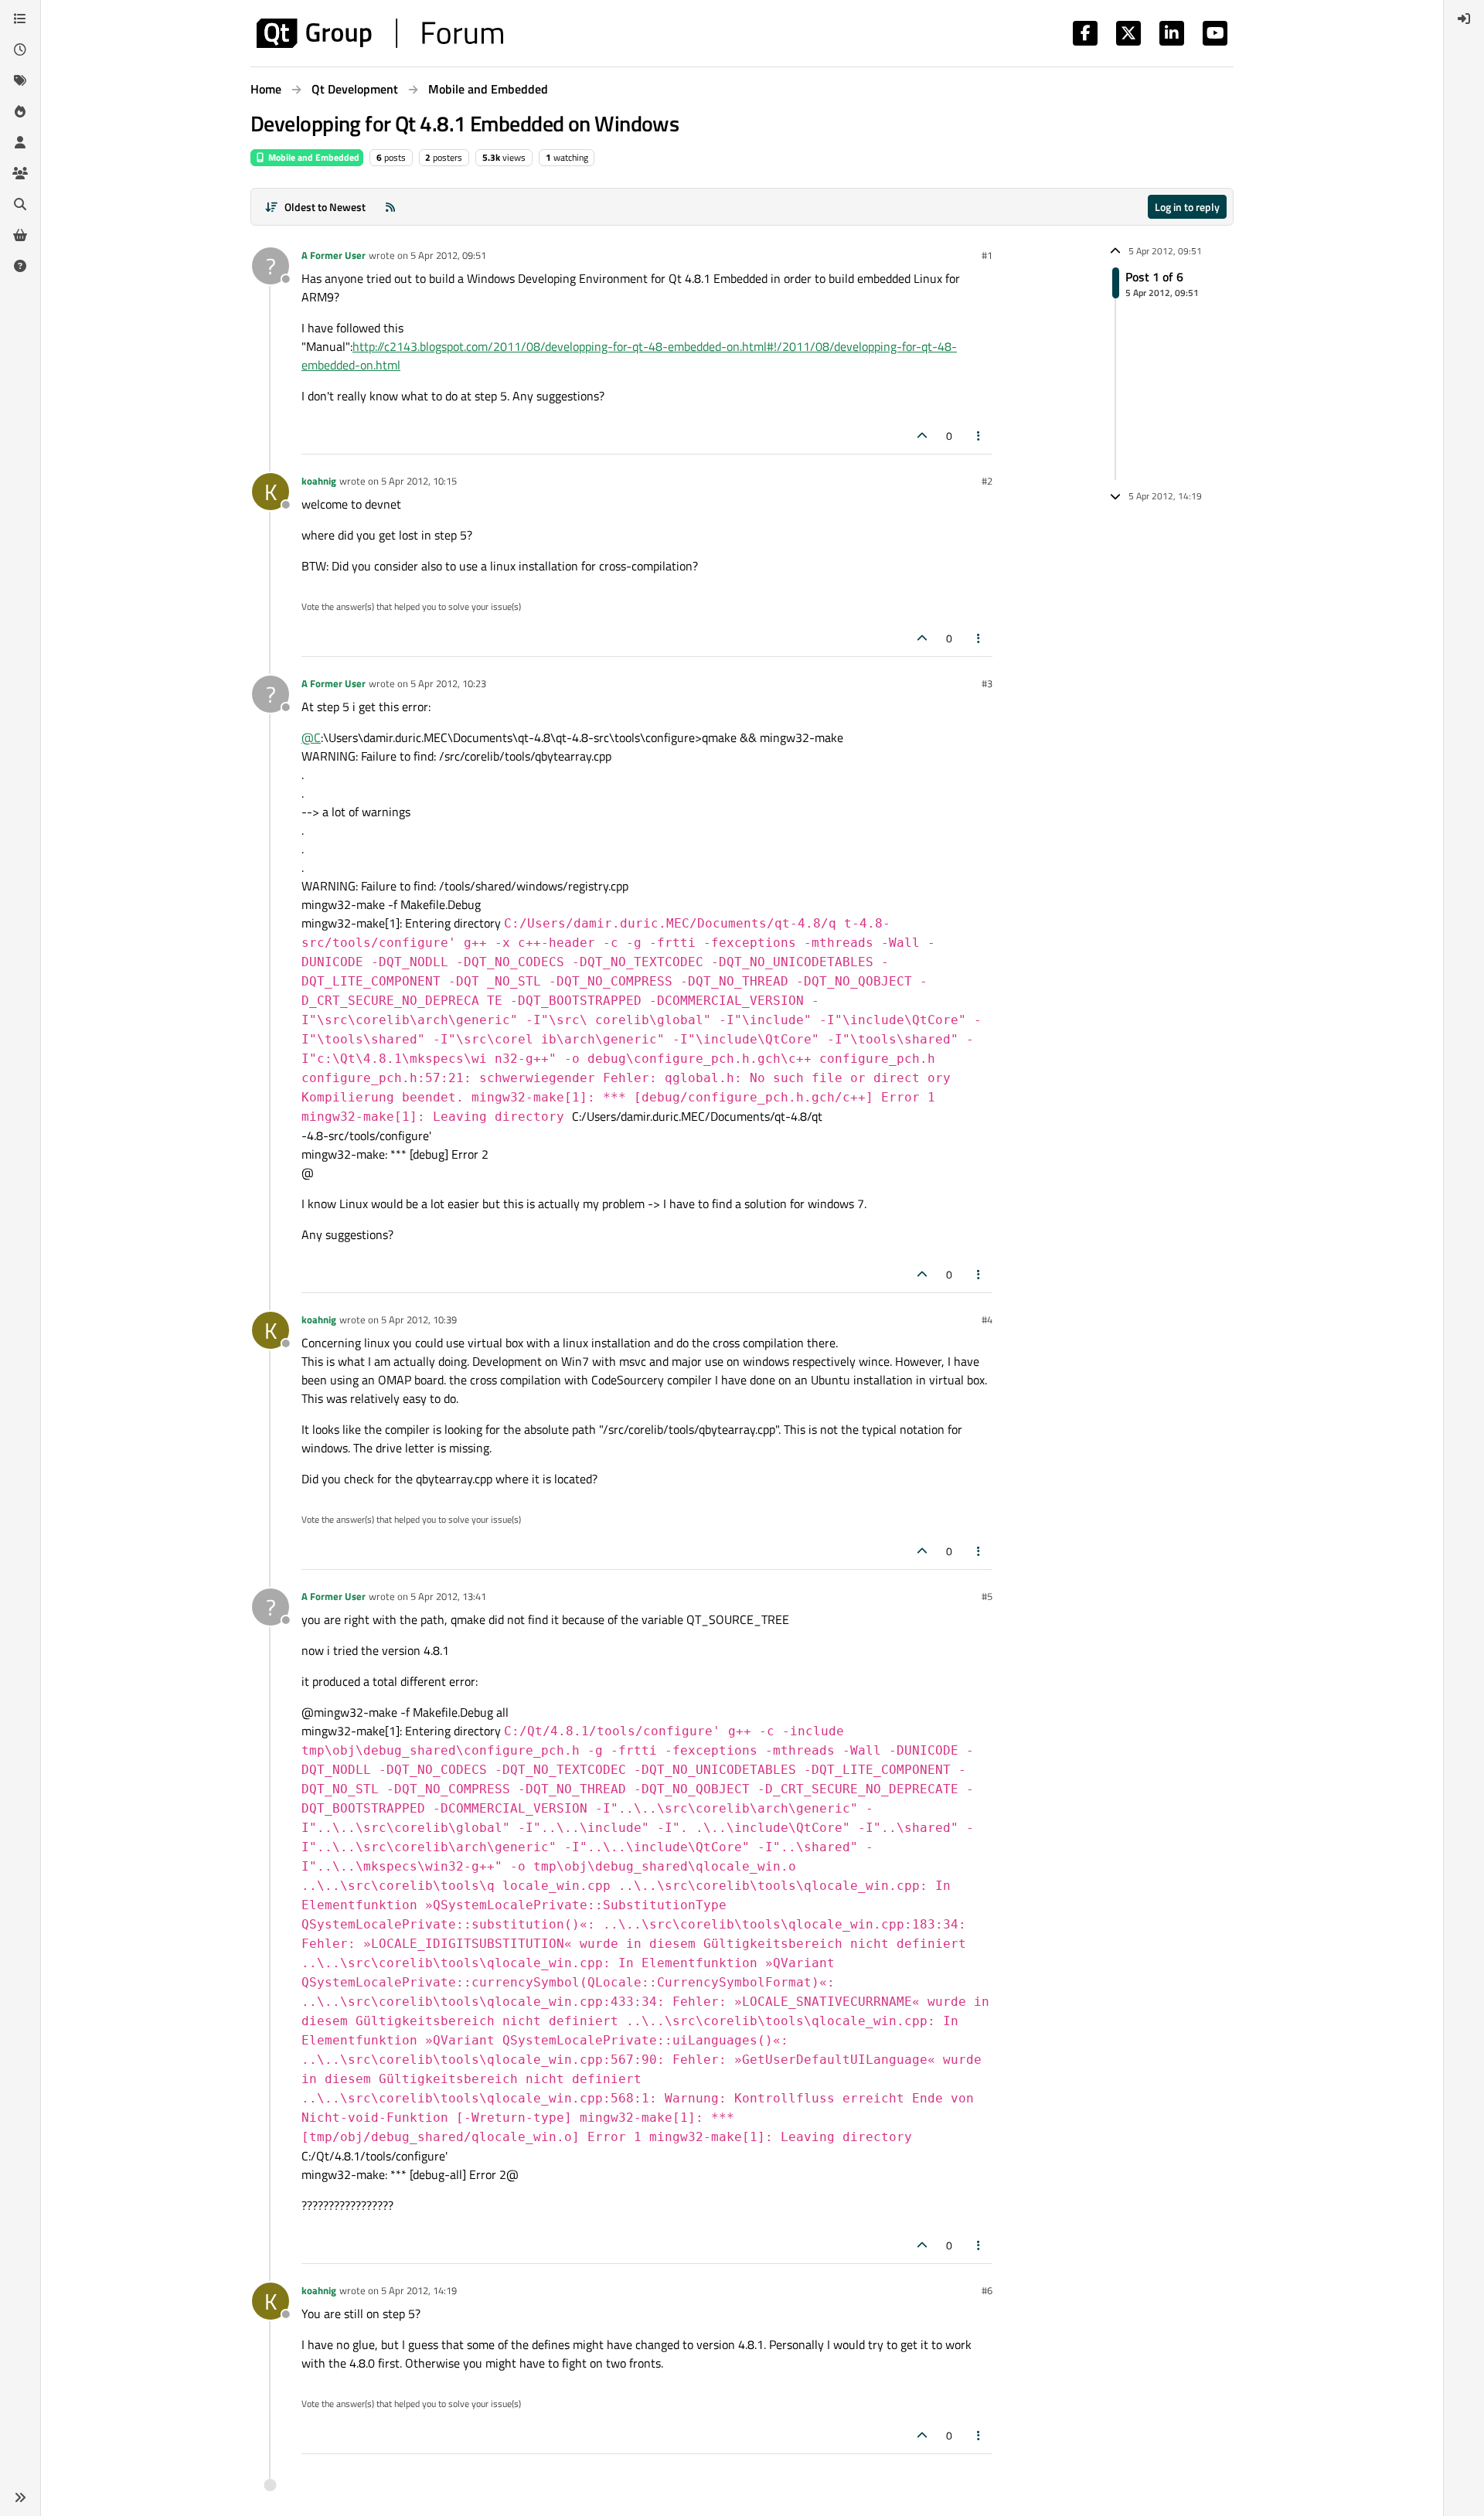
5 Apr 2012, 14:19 (419, 2290)
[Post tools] (979, 436)
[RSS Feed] (390, 207)
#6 (987, 2290)
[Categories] (20, 19)
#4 (987, 1319)
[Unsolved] (20, 266)
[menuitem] (1464, 19)
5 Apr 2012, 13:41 (448, 1596)
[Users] (20, 142)
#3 (987, 683)
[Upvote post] (922, 436)
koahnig (319, 481)
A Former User (334, 255)
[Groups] (20, 173)
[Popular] (20, 111)
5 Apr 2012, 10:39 (419, 1319)
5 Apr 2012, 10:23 (448, 683)
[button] (20, 2497)
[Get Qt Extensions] (20, 235)
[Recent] (20, 49)
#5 (987, 1596)
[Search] (20, 204)
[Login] (1464, 19)
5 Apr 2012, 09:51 (448, 255)
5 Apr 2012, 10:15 (419, 481)
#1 (987, 255)
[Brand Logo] (380, 33)
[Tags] (20, 80)
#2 (987, 481)
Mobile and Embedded (313, 157)
